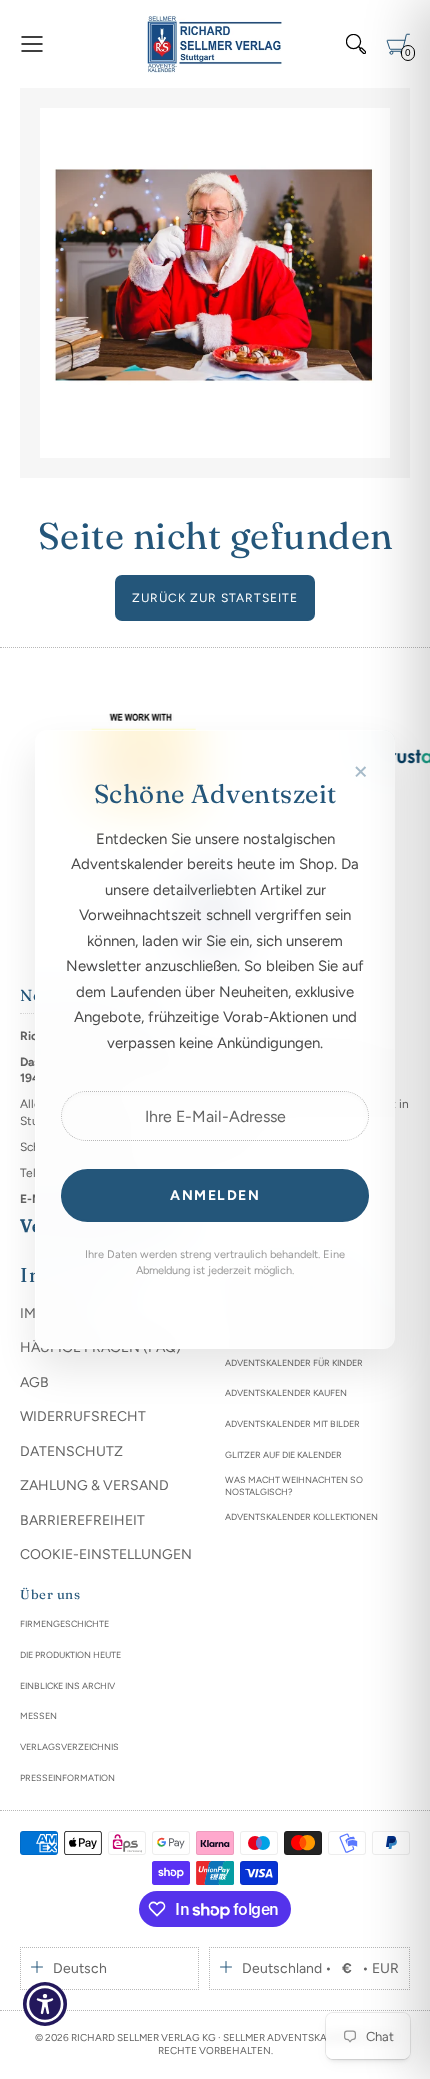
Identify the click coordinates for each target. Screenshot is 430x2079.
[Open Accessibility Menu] (45, 2004)
